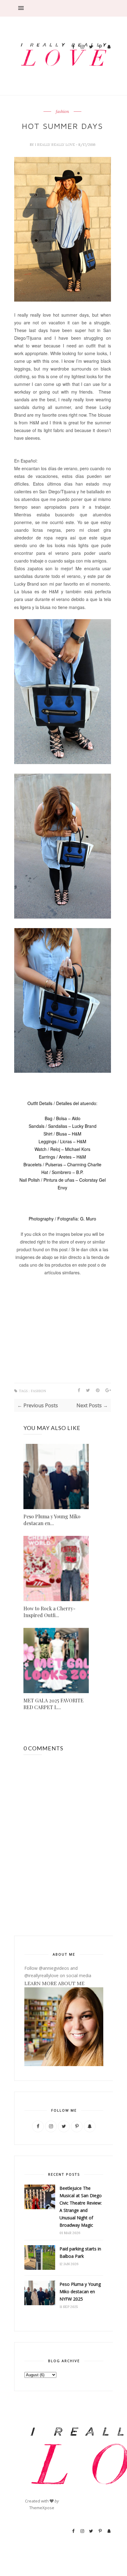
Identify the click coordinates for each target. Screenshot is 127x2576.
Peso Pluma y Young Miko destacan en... (52, 1520)
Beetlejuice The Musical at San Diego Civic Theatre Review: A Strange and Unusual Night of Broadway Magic (81, 2207)
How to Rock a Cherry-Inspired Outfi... (49, 1612)
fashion (62, 112)
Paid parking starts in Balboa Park (80, 2252)
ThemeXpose (42, 2508)
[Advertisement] (91, 19)
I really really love (55, 145)
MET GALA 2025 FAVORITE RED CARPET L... (53, 1704)
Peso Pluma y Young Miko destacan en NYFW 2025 (80, 2292)
